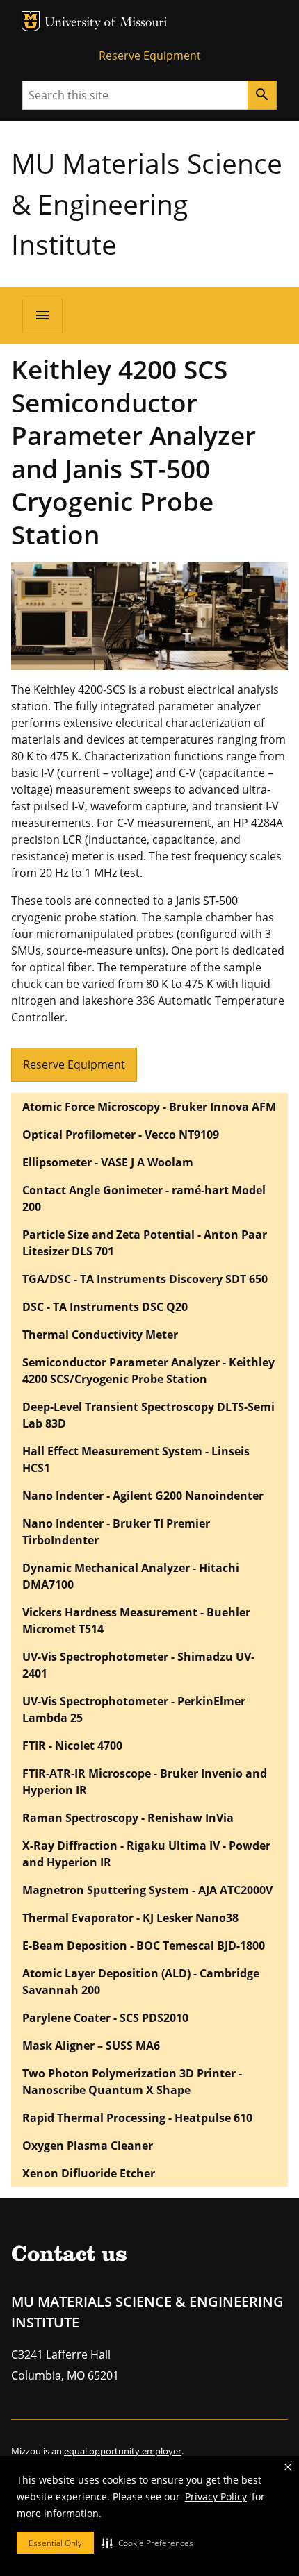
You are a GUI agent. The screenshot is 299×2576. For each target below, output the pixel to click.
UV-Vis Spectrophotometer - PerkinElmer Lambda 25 (134, 1709)
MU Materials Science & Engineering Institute (147, 203)
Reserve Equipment (150, 56)
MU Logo (31, 21)
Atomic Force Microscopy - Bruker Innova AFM (149, 1107)
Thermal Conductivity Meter (100, 1335)
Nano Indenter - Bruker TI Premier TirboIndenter (116, 1532)
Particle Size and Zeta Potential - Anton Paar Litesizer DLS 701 (145, 1243)
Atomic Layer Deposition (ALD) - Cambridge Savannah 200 (141, 1982)
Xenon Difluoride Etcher (89, 2173)
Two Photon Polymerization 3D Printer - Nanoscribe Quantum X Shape (132, 2082)
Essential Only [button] (55, 2543)
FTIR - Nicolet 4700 (72, 1746)
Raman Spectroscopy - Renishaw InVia (128, 1818)
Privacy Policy (216, 2496)
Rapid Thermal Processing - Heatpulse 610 (137, 2118)
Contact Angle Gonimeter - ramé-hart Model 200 (144, 1198)
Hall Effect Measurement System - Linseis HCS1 (136, 1460)
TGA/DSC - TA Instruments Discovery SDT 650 (145, 1279)
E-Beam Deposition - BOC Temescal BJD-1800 (144, 1946)
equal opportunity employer (123, 2451)
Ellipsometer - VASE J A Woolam (108, 1162)
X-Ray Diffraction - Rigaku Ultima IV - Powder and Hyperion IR (146, 1854)
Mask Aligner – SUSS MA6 (91, 2046)
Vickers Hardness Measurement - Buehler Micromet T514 (136, 1621)
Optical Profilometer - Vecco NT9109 (121, 1135)
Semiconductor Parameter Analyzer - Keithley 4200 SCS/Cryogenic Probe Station (148, 1371)
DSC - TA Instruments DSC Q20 (105, 1307)
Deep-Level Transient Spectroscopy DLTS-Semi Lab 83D (148, 1415)
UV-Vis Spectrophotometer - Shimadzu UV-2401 (138, 1665)
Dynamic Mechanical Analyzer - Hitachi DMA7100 (131, 1576)
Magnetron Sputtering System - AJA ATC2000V (147, 1890)
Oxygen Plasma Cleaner (88, 2146)
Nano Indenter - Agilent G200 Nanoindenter (143, 1496)
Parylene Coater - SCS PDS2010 (105, 2018)
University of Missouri (106, 23)
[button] (148, 2543)
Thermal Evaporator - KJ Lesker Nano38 (130, 1918)
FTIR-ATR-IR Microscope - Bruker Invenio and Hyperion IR (145, 1782)
